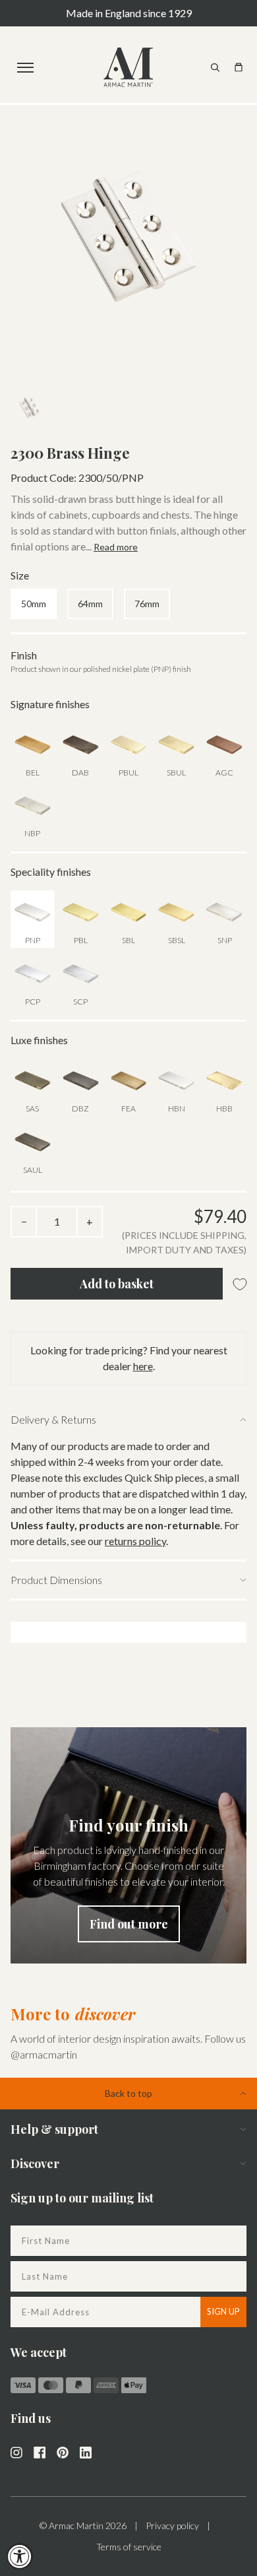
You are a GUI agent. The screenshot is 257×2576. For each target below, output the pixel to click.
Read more (116, 547)
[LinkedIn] (86, 2451)
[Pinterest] (63, 2451)
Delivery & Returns (53, 1419)
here (143, 1366)
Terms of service (129, 2547)
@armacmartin (44, 2054)
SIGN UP (223, 2311)
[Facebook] (40, 2451)
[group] (128, 1845)
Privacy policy (172, 2526)
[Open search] (215, 67)
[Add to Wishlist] (240, 1285)
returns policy (135, 1541)
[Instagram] (16, 2451)
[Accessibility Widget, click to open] (20, 2556)
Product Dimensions (56, 1580)
